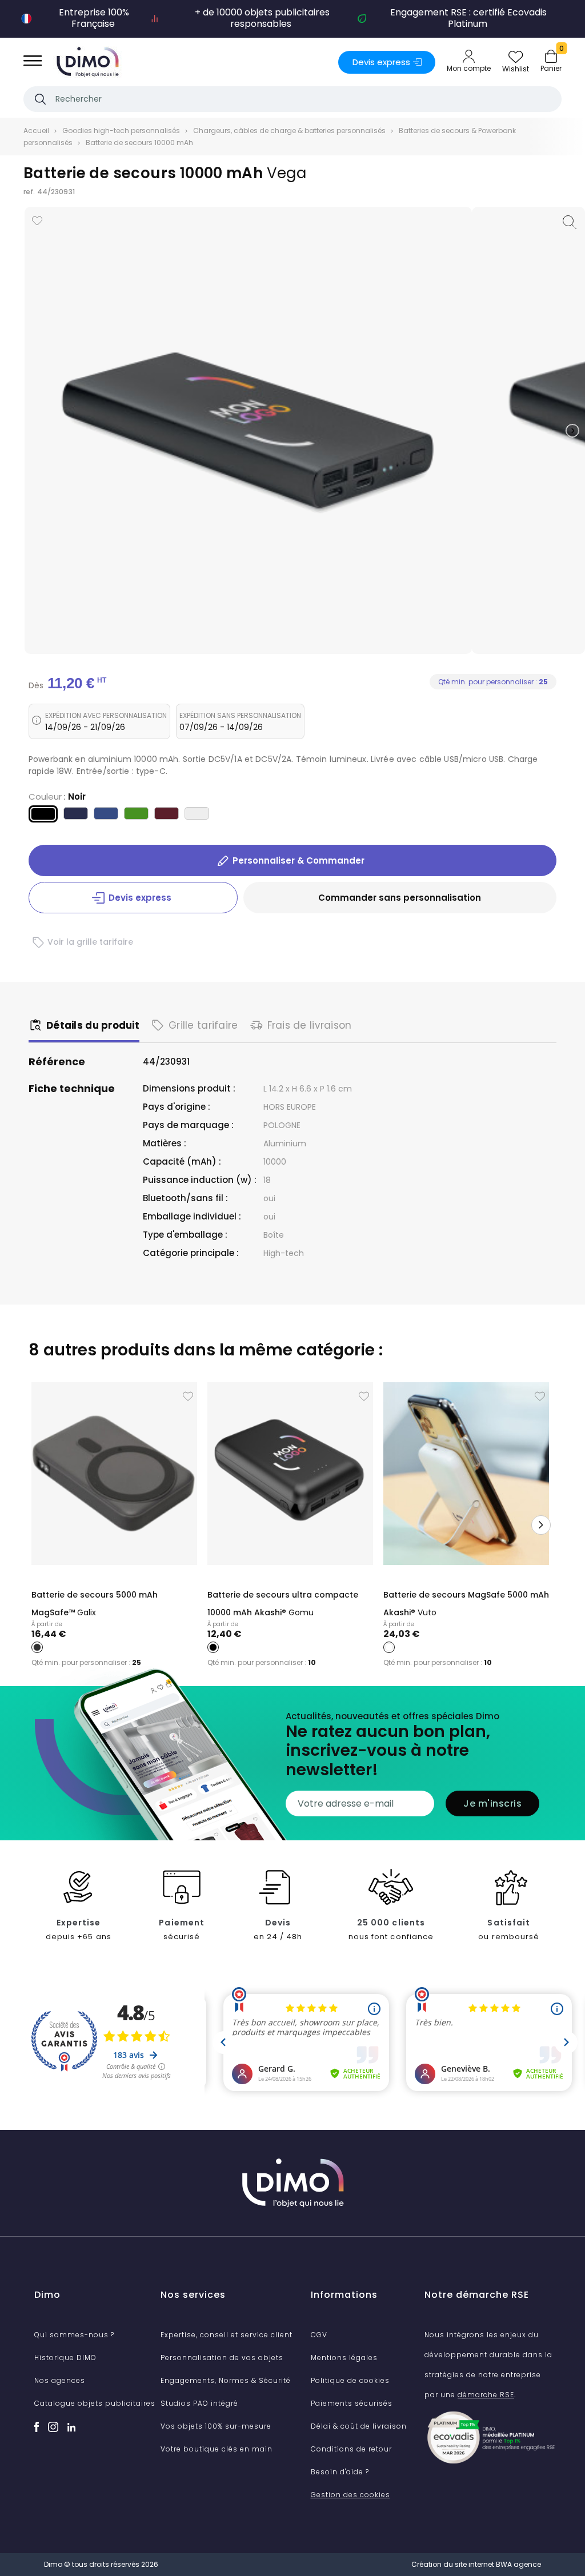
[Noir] (43, 816)
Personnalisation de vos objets (222, 2358)
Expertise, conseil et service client (227, 2335)
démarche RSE (486, 2395)
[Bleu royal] (106, 815)
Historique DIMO (65, 2358)
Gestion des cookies (350, 2495)
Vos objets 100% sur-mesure (216, 2426)
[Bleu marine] (76, 815)
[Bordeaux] (167, 815)
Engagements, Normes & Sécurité (226, 2380)
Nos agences (60, 2380)
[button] (572, 431)
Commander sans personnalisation (400, 898)
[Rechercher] (40, 99)
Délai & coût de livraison (359, 2426)
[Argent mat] (197, 815)
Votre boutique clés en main (217, 2449)
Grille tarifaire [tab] (203, 1025)
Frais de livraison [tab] (310, 1025)
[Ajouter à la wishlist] (37, 221)
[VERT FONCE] (136, 815)
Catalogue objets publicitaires (95, 2403)
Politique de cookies (350, 2380)
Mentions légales (344, 2358)
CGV (319, 2335)
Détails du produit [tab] (93, 1025)
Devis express (381, 62)
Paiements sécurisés (352, 2403)
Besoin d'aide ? (340, 2472)
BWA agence (518, 2564)
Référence (57, 1062)
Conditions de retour (351, 2449)
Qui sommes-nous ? (74, 2335)
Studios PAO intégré (199, 2403)
